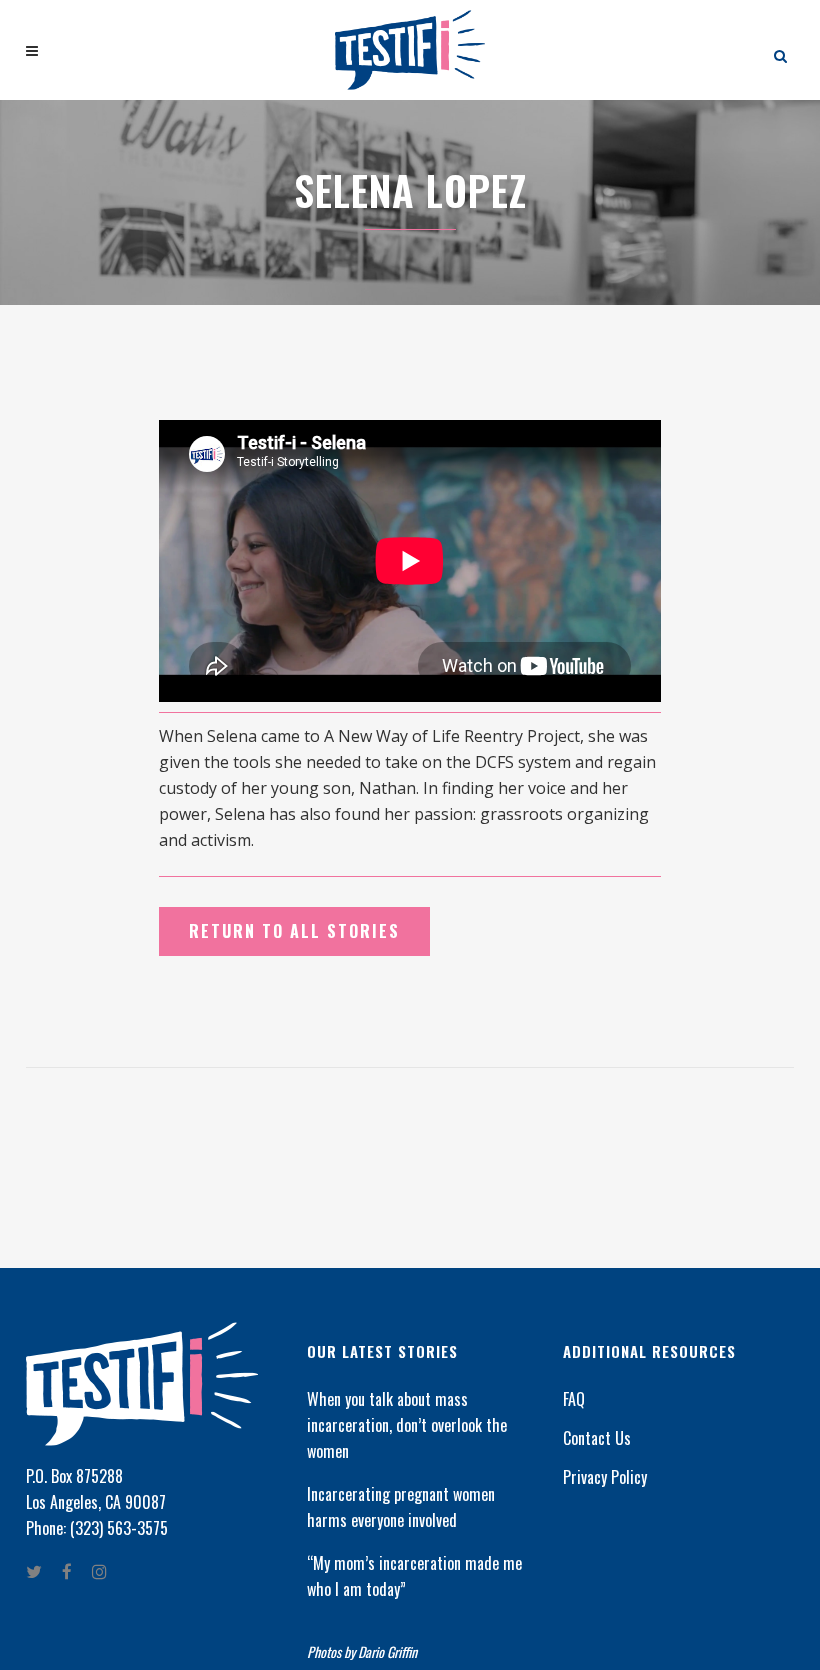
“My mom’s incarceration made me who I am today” (414, 1576)
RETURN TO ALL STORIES (294, 931)
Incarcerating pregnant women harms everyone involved (401, 1507)
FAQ (574, 1399)
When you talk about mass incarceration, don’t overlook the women (407, 1425)
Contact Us (597, 1438)
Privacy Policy (605, 1477)
